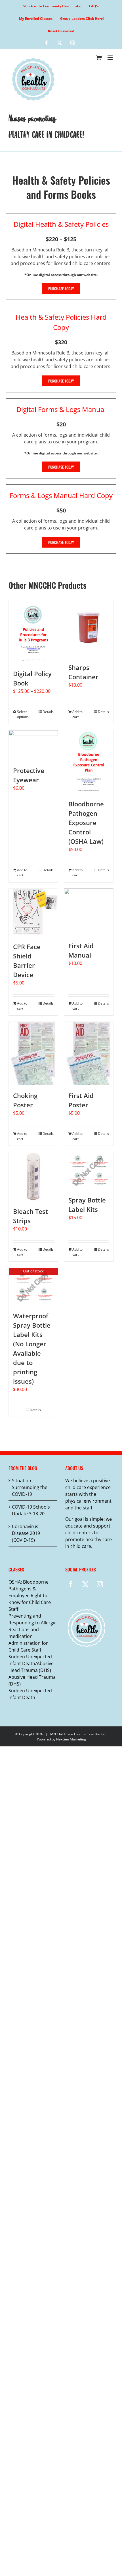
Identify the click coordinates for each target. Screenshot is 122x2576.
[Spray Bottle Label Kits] (89, 1171)
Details (48, 712)
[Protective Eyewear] (33, 745)
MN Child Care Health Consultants (77, 1734)
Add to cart (77, 714)
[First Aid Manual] (89, 912)
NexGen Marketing (71, 1739)
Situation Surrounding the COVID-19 (30, 1487)
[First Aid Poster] (89, 1054)
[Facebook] (71, 1584)
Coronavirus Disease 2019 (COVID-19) (26, 1533)
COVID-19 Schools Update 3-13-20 (31, 1510)
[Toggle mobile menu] (111, 58)
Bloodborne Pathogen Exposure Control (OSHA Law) (86, 823)
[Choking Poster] (33, 1054)
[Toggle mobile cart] (99, 58)
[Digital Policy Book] (33, 632)
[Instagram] (100, 1584)
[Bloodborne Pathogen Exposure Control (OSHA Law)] (89, 762)
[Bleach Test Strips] (33, 1177)
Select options (23, 714)
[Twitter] (85, 1584)
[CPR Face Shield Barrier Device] (33, 912)
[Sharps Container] (89, 629)
